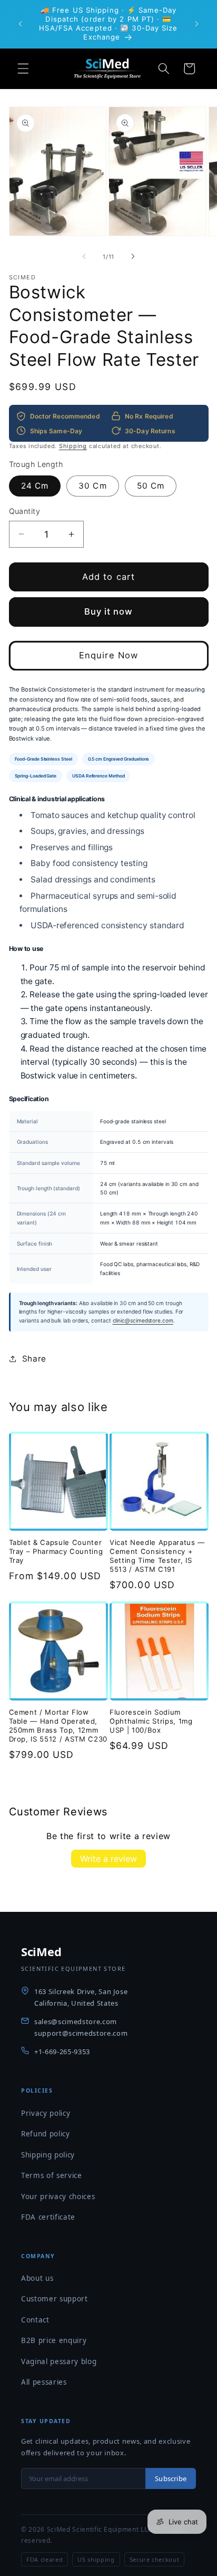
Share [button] (34, 1359)
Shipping (73, 446)
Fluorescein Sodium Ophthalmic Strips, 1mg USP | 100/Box (151, 1721)
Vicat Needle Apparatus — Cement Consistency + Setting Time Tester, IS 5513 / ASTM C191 (157, 1556)
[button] (23, 69)
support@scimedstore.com (81, 2033)
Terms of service (52, 2175)
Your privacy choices (58, 2196)
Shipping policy (48, 2155)
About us (37, 2278)
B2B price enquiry (54, 2340)
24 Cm (35, 486)
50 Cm (151, 486)
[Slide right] (133, 257)
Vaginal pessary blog (59, 2361)
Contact (35, 2320)
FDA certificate (48, 2217)
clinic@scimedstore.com (143, 1320)
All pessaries (44, 2382)
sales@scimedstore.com (76, 2021)
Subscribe (171, 2478)
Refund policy (46, 2134)
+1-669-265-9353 (62, 2052)
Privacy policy (46, 2113)
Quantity (25, 511)
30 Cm (93, 486)
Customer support (55, 2299)
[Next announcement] (197, 24)
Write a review (108, 1859)
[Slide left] (84, 257)
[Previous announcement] (21, 24)
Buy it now (109, 611)
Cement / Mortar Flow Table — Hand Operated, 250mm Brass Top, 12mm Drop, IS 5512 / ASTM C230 (58, 1726)
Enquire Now (108, 655)
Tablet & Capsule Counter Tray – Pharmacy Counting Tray (56, 1551)
